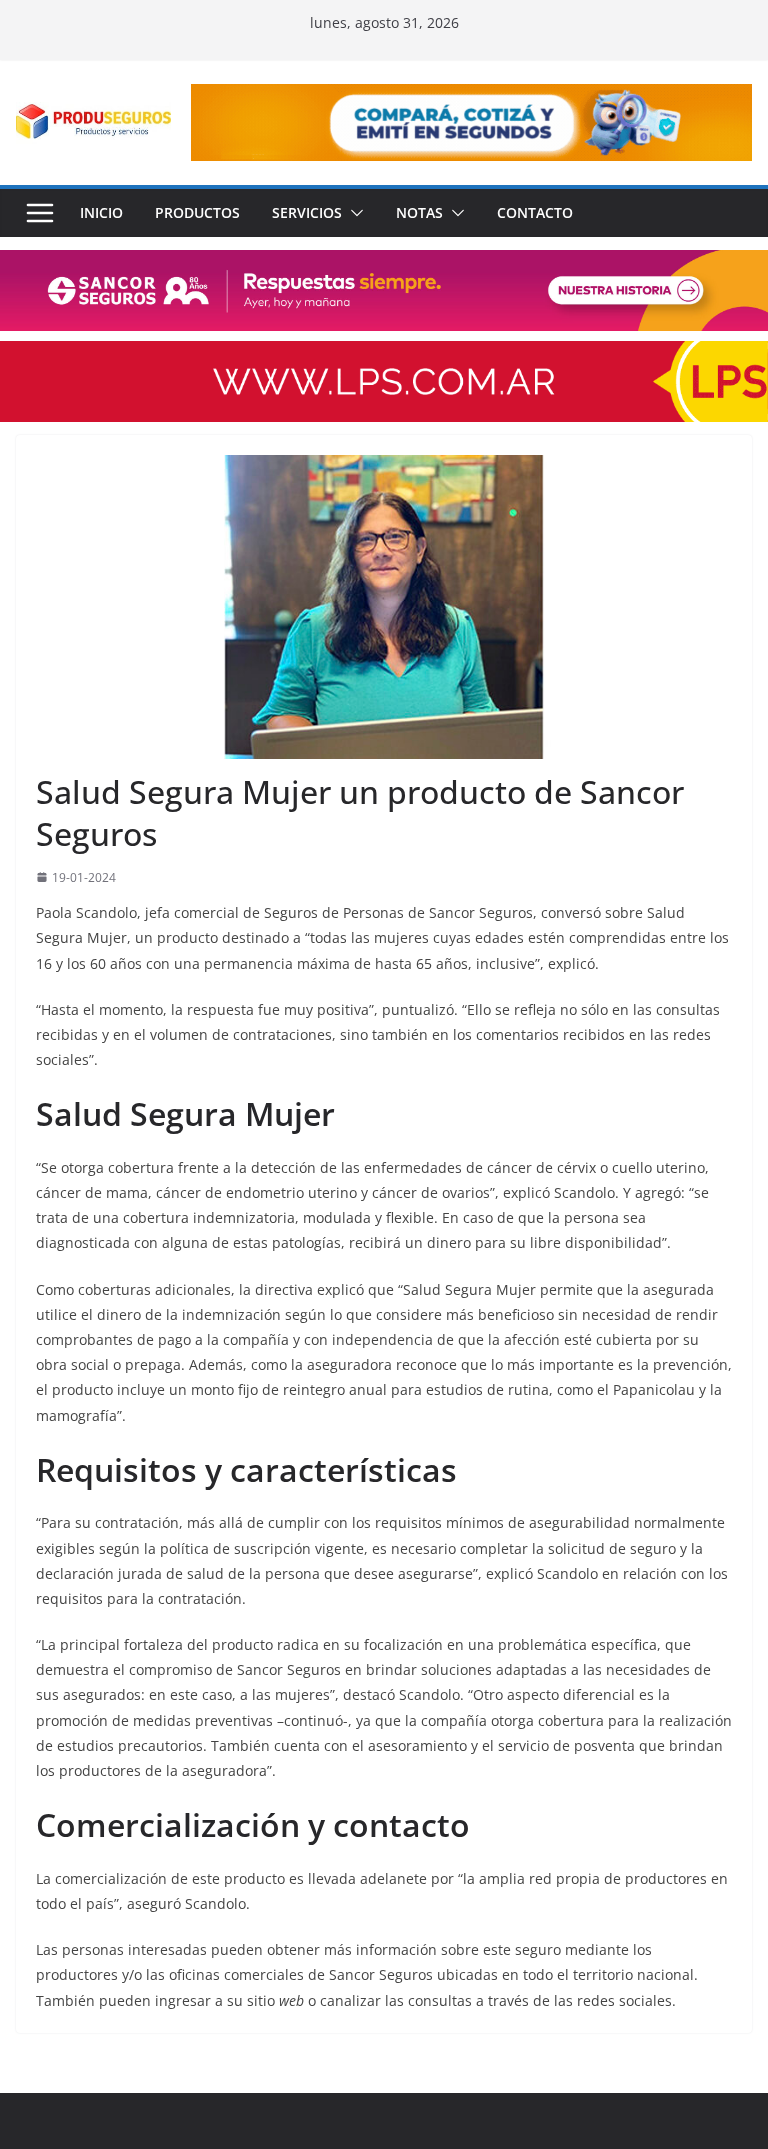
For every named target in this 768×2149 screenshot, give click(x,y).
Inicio (101, 212)
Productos (197, 212)
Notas (419, 212)
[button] (353, 213)
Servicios (307, 212)
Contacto (535, 212)
